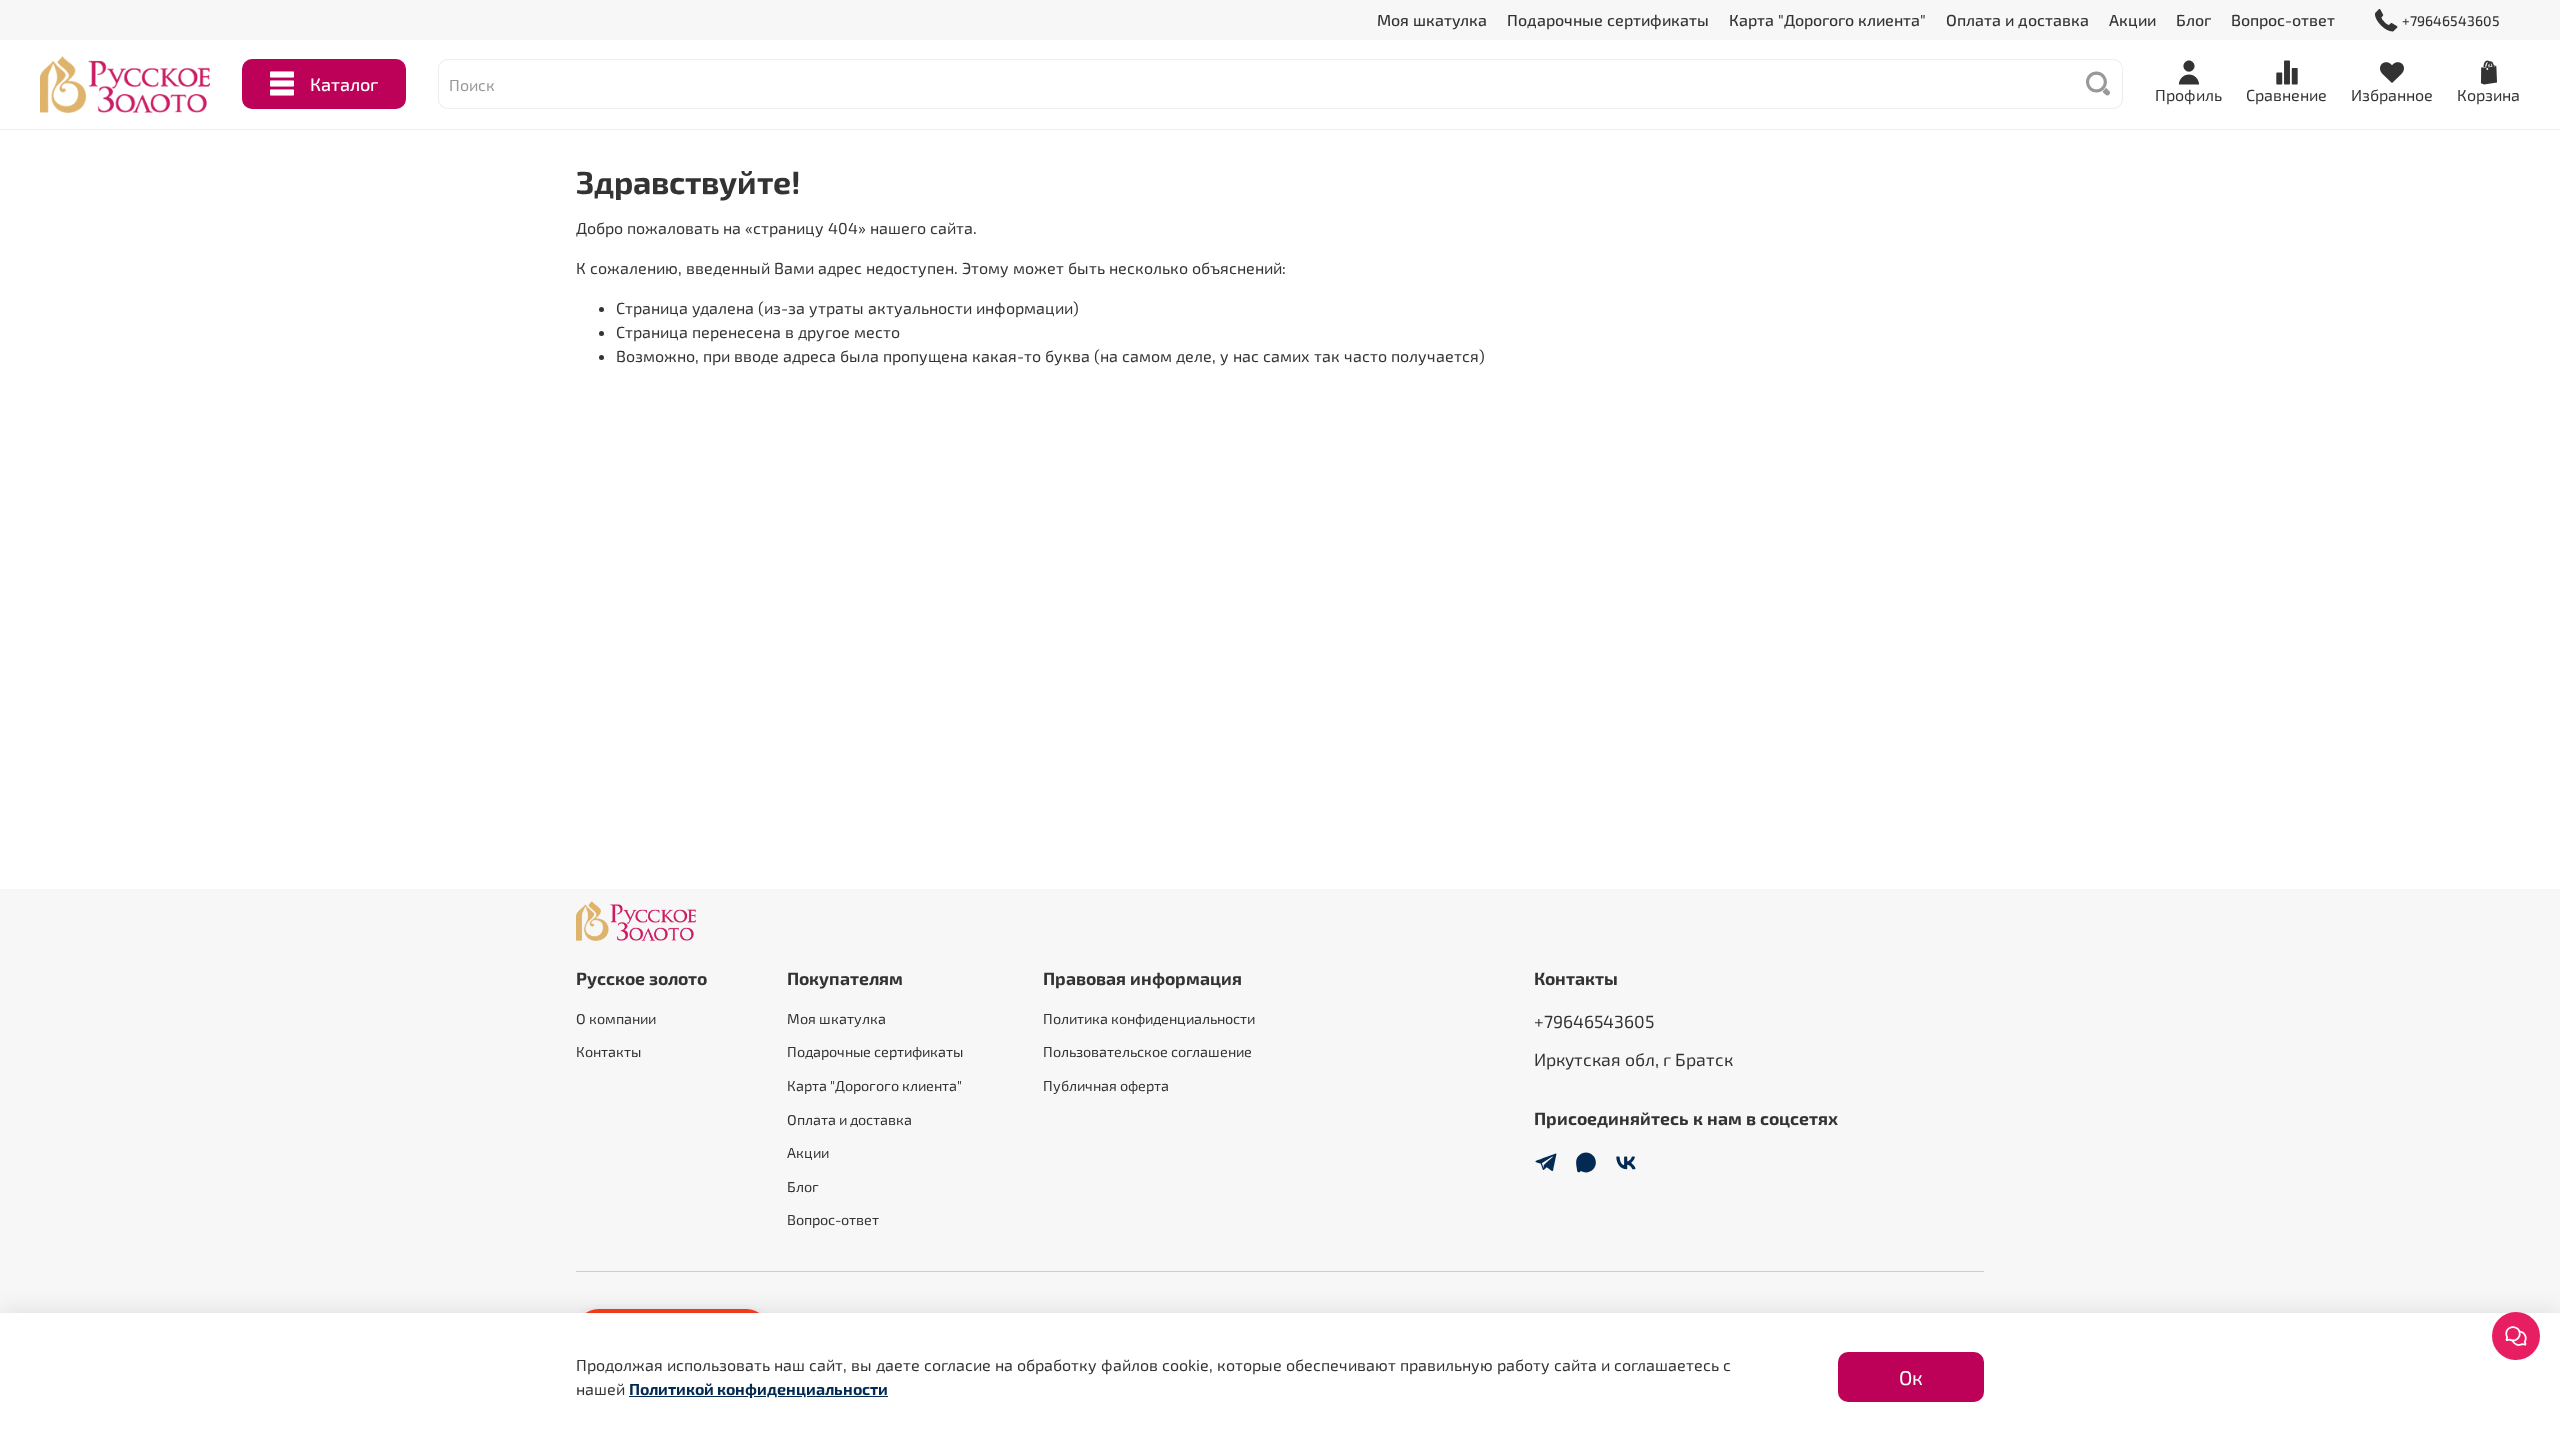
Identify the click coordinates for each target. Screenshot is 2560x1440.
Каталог (344, 84)
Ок (1911, 1377)
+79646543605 (2451, 20)
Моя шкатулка (1432, 19)
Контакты (608, 1051)
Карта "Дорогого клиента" (1827, 19)
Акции (2132, 19)
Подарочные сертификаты (1608, 19)
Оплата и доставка (2017, 19)
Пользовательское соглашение (1147, 1051)
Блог (2193, 19)
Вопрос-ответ (2283, 19)
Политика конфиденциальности (1149, 1018)
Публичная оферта (1106, 1085)
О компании (616, 1018)
